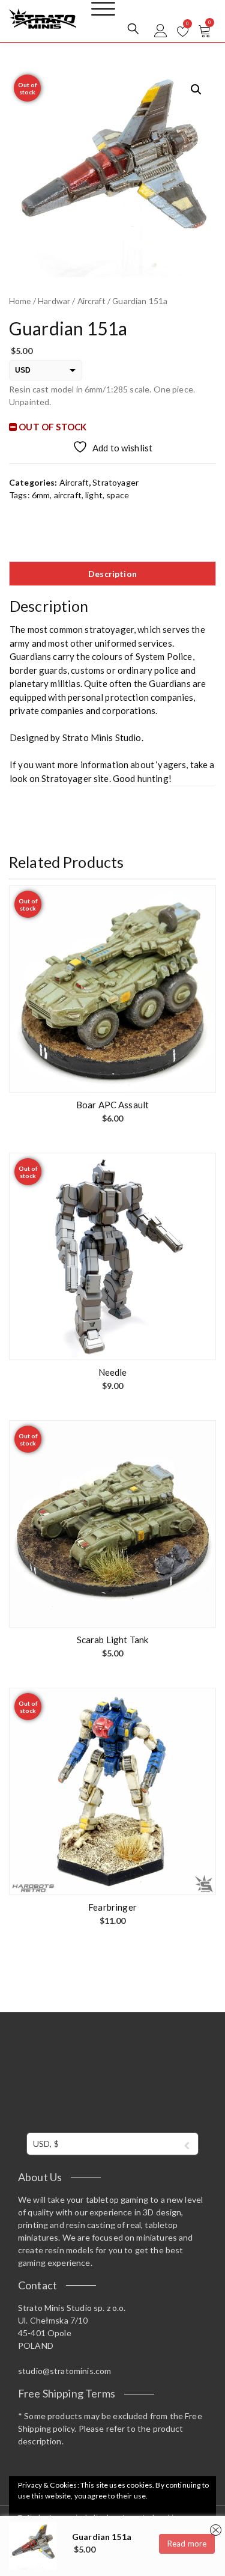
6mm (41, 495)
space (118, 495)
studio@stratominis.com (64, 2371)
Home (20, 301)
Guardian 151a (102, 2537)
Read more (187, 2544)
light (94, 495)
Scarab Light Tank (113, 1640)
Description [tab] (112, 574)
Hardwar (54, 301)
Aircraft (91, 301)
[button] (196, 90)
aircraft (68, 495)
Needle (113, 1372)
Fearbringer (112, 1907)
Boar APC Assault (112, 1105)
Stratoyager (115, 482)
